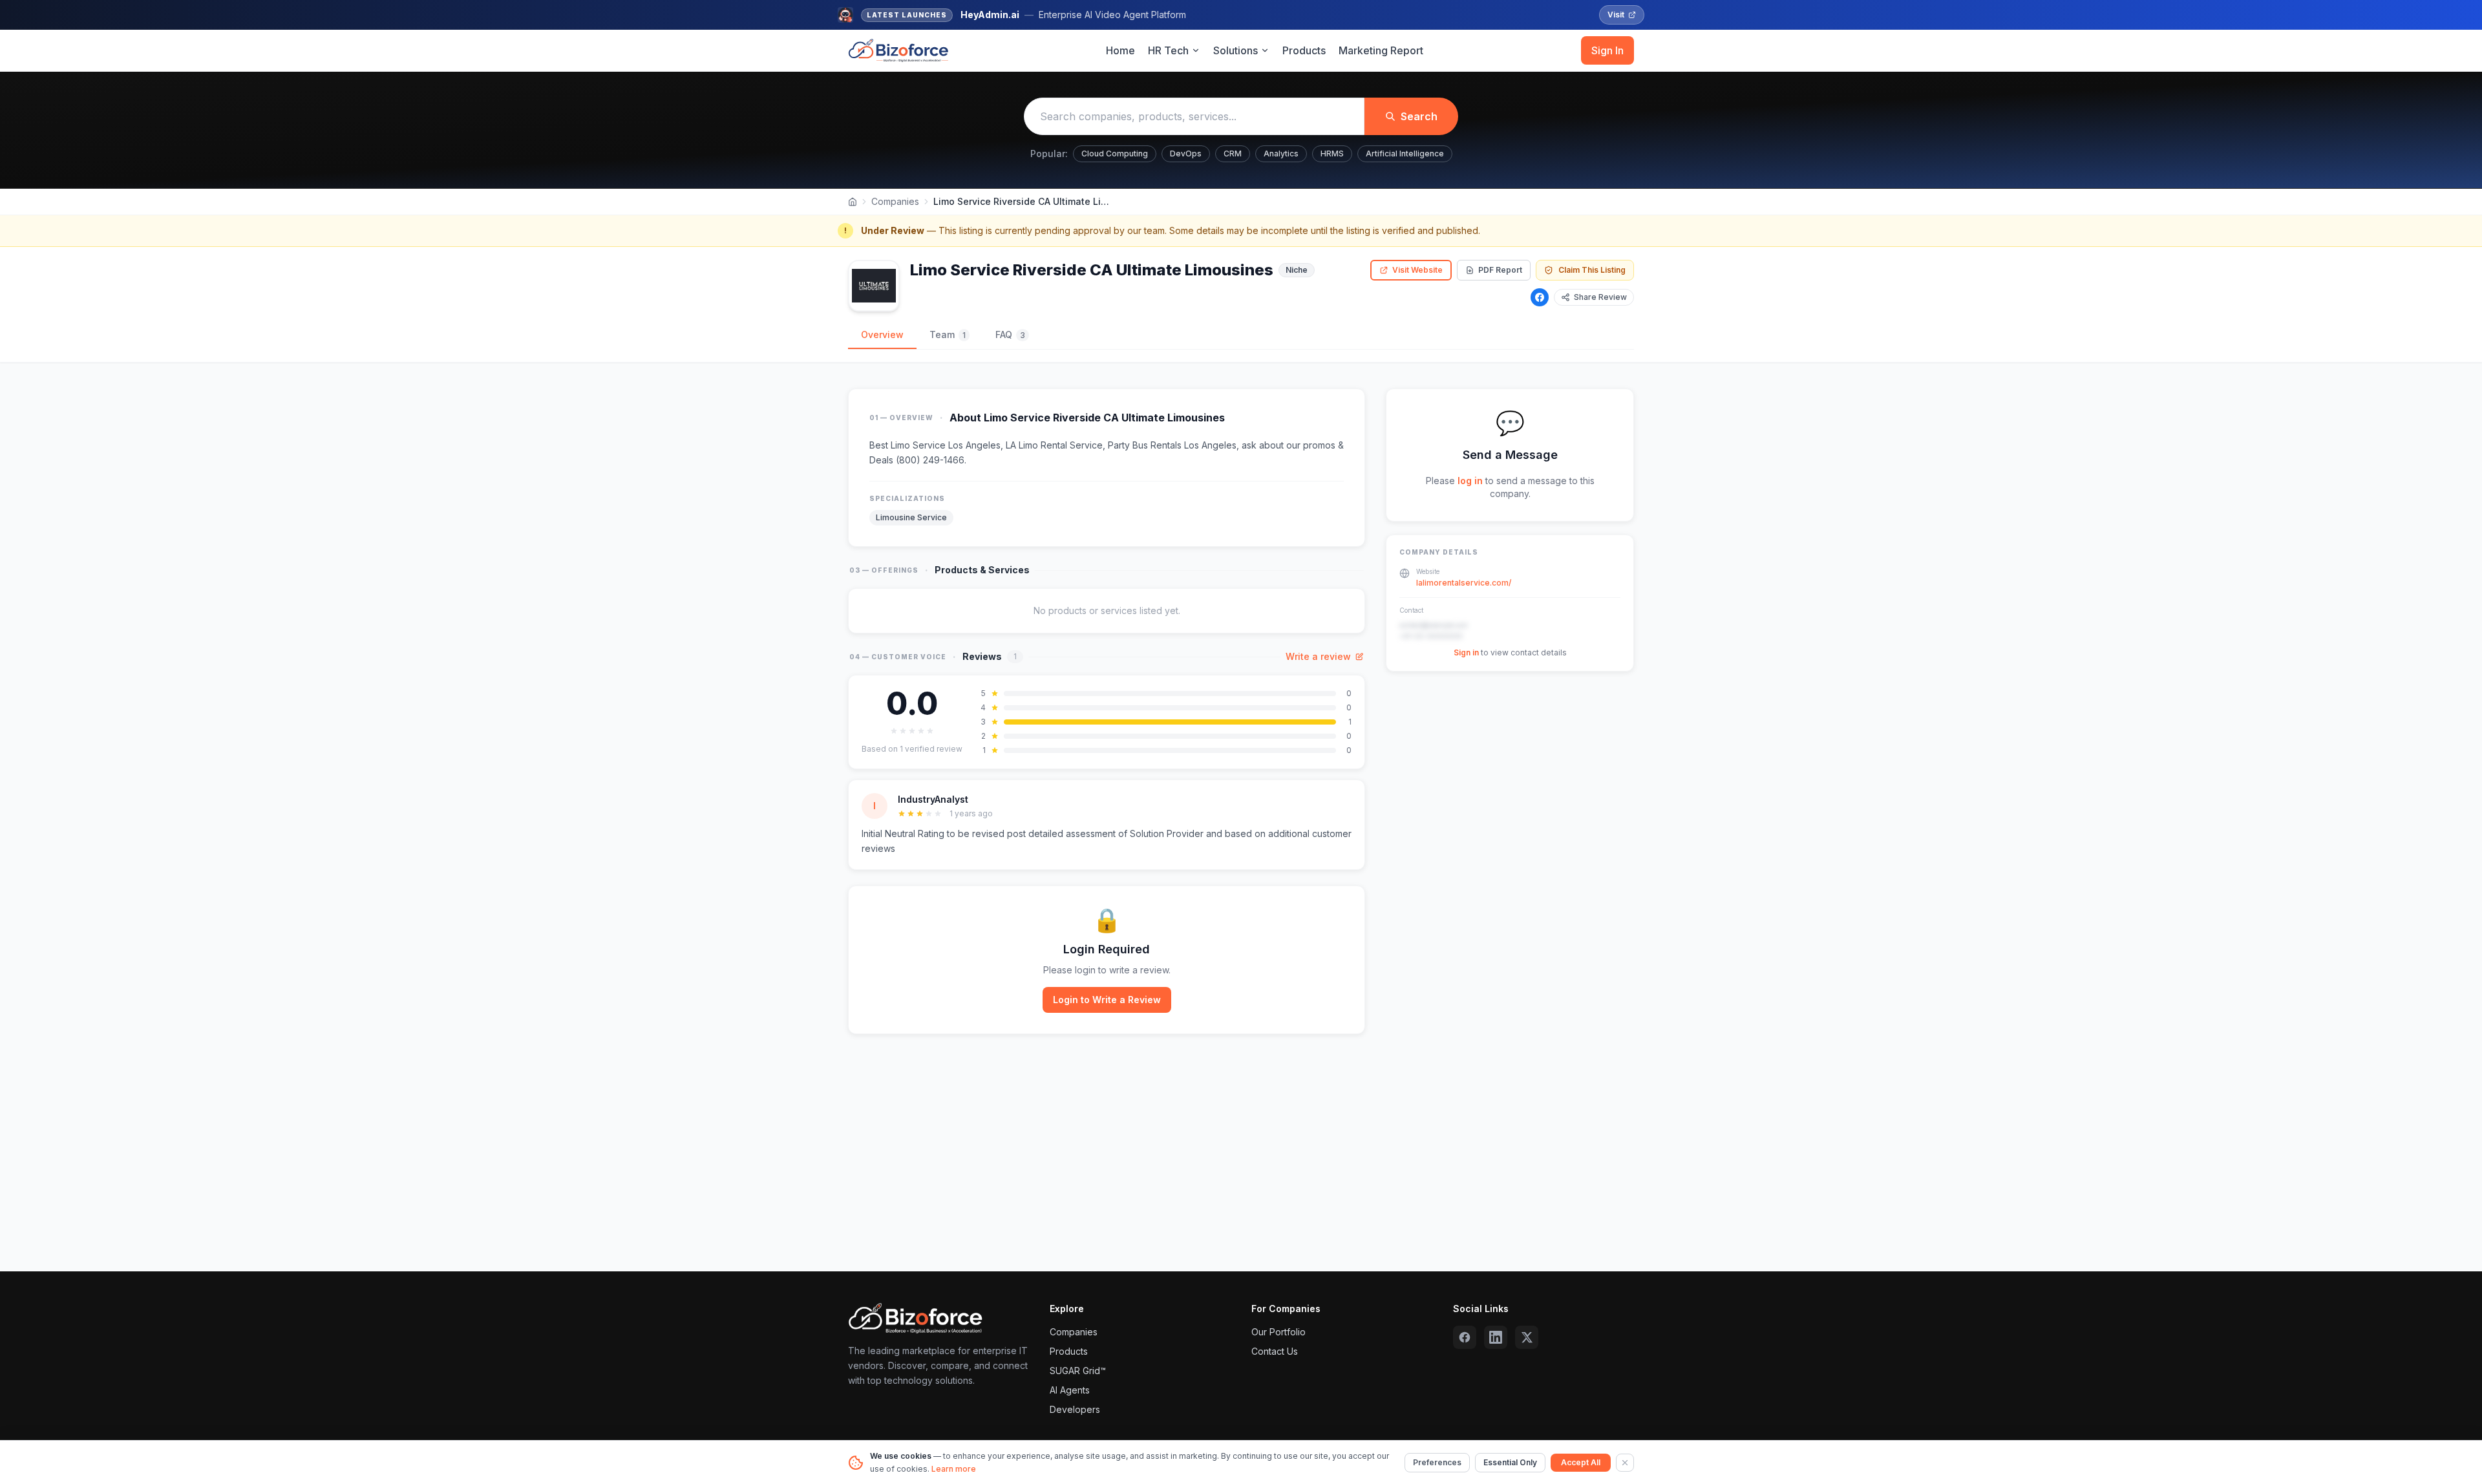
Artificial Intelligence (1405, 154)
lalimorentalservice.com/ (1464, 583)
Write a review (1318, 656)
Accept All (1581, 1462)
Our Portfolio (1278, 1332)
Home (1120, 50)
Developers (1075, 1409)
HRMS (1332, 154)
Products (1304, 50)
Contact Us (1275, 1351)
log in (1470, 481)
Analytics (1281, 154)
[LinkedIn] (1496, 1337)
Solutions (1236, 50)
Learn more (954, 1469)
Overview (882, 334)
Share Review (1600, 297)
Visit (1616, 15)
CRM (1233, 154)
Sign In (1607, 50)
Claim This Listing (1592, 270)
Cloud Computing (1115, 154)
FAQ (1010, 334)
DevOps (1186, 154)
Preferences (1437, 1462)
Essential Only (1510, 1462)
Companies (895, 201)
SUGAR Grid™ (1078, 1371)
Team (948, 334)
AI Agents (1070, 1390)
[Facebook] (1540, 297)
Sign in (1466, 652)
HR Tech (1168, 50)
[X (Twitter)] (1527, 1337)
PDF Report (1500, 270)
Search (1419, 116)
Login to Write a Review (1107, 1000)
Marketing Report (1381, 50)
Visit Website (1417, 270)
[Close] (1625, 1463)
